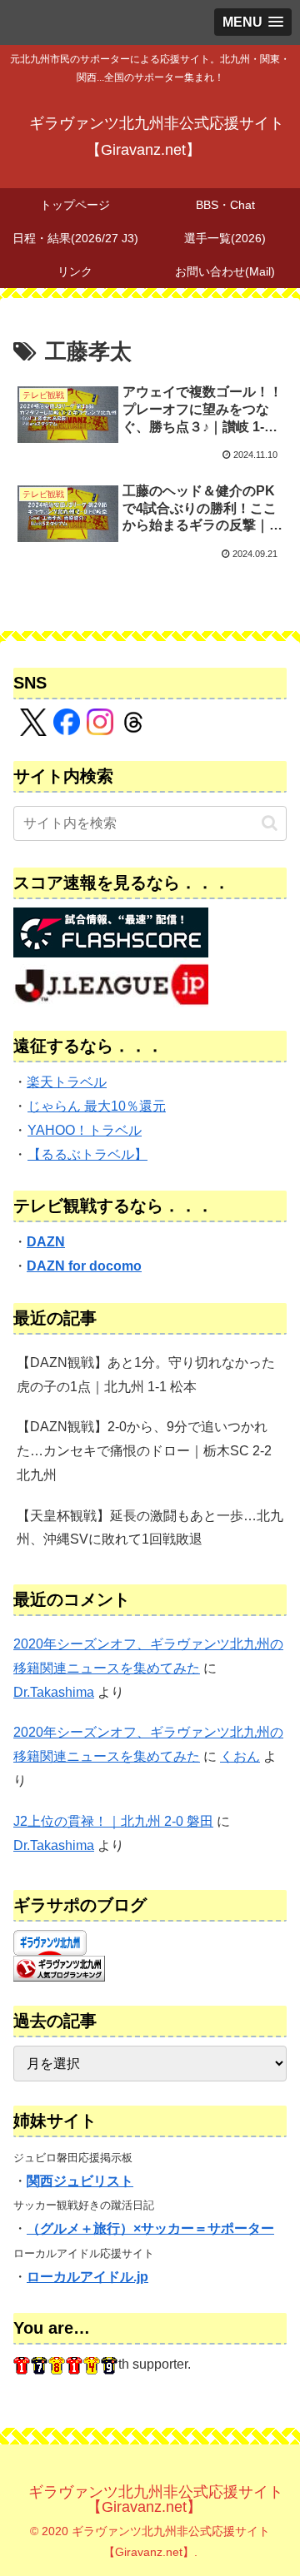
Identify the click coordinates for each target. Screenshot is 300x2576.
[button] (270, 823)
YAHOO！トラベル (85, 1130)
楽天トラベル (67, 1082)
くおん (240, 1756)
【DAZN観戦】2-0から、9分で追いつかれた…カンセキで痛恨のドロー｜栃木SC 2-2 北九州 (144, 1451)
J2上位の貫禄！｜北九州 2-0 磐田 (113, 1821)
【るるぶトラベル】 (87, 1154)
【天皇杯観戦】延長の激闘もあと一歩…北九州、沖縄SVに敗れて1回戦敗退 (150, 1528)
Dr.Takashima (54, 1692)
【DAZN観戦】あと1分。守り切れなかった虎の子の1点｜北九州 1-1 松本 (146, 1375)
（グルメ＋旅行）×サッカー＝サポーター (150, 2228)
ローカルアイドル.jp (87, 2277)
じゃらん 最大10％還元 (97, 1106)
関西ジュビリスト (80, 2181)
